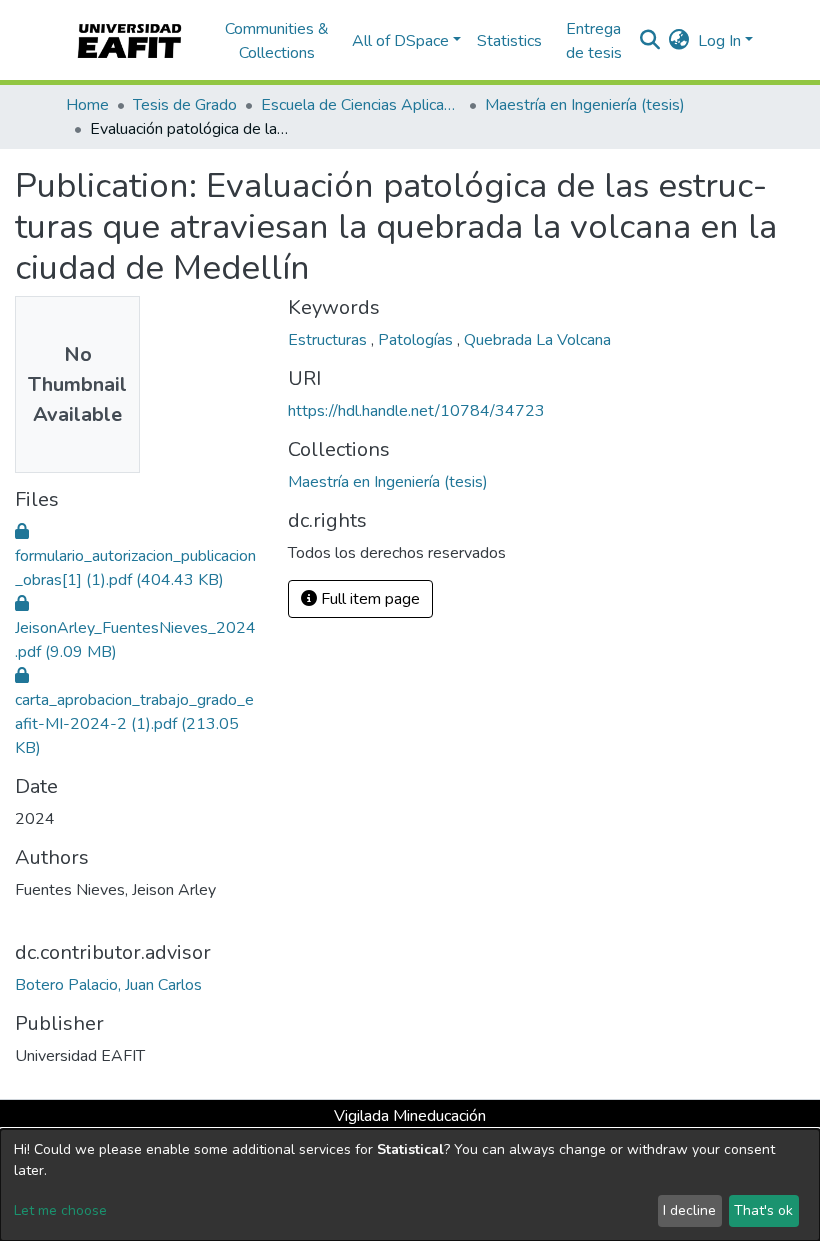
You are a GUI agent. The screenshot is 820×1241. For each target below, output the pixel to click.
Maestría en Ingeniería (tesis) (585, 105)
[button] (679, 41)
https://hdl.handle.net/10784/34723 (416, 411)
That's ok (763, 1210)
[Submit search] (650, 41)
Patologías (417, 340)
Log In (719, 41)
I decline (689, 1210)
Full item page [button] (368, 599)
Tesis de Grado (185, 105)
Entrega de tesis (594, 41)
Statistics (509, 41)
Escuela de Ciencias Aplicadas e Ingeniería (361, 105)
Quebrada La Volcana (537, 340)
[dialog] (410, 1185)
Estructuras (329, 340)
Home (87, 105)
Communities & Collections (277, 41)
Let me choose (60, 1210)
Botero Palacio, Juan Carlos (108, 985)
